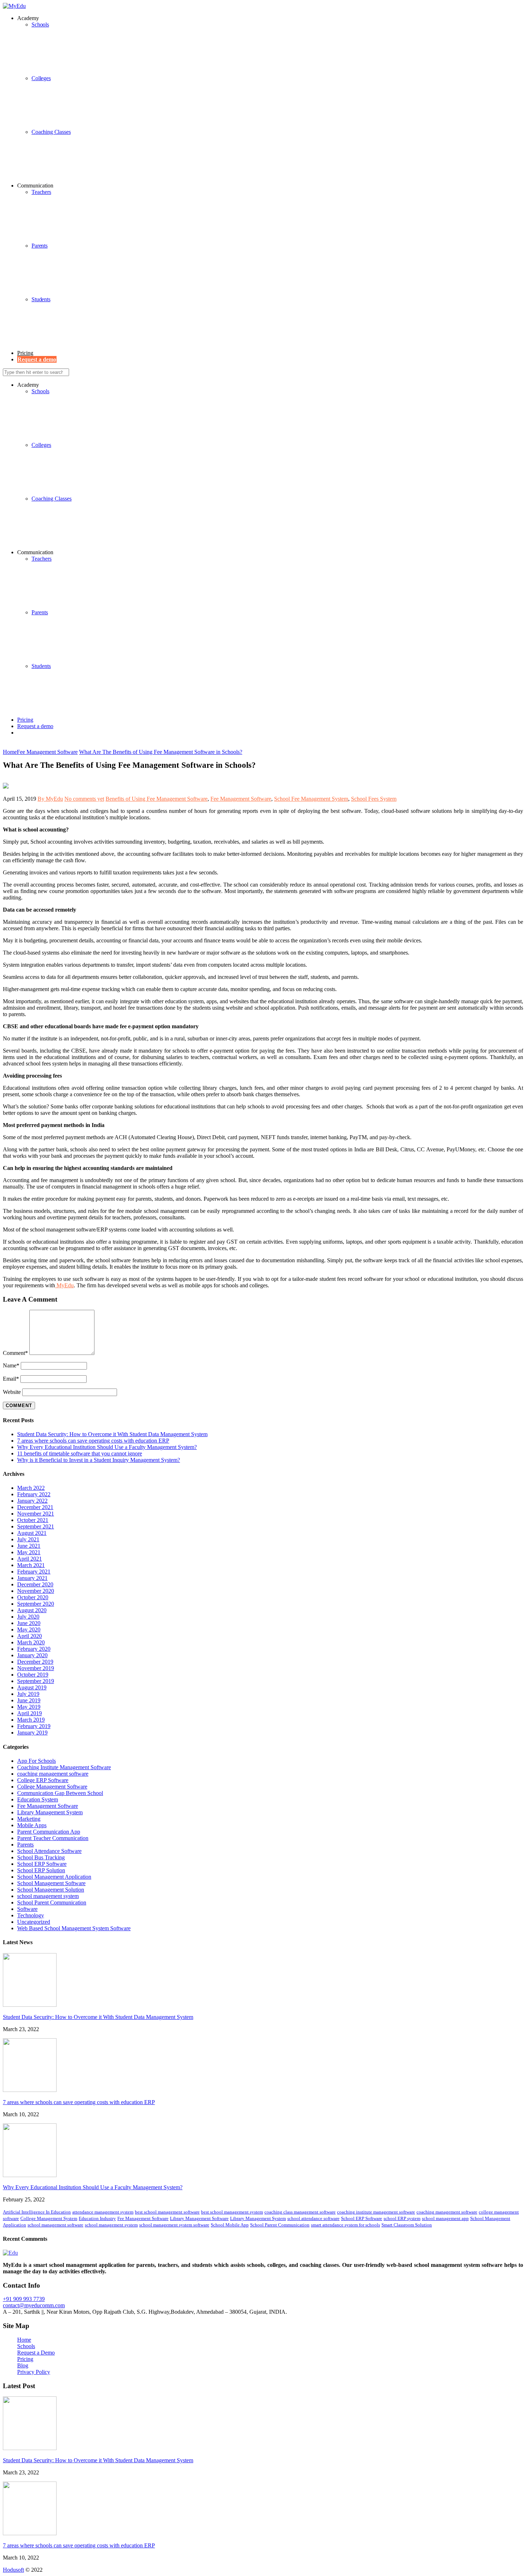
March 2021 (31, 1565)
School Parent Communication (52, 1902)
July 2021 (28, 1539)
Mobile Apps (32, 1825)
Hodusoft (13, 2570)
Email (11, 1379)
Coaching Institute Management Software (64, 1767)
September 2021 (36, 1526)
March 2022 (31, 1488)
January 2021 (32, 1578)
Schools (40, 391)
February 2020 (34, 1649)
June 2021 (29, 1546)
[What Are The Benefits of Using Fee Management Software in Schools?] (6, 787)
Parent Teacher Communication (53, 1838)
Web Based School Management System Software (74, 1928)
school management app (445, 2218)
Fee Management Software (241, 799)
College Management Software (52, 1787)
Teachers (41, 192)
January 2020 (32, 1655)
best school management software (167, 2212)
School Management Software (51, 1883)
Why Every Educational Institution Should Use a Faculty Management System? (107, 1447)
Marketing (29, 1819)
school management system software (174, 2225)
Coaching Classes (51, 132)
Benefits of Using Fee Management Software (157, 799)
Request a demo (35, 726)
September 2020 (36, 1604)
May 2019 (29, 1707)
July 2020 (28, 1617)
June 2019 (29, 1700)
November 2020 (36, 1591)
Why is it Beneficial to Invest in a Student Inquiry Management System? (99, 1460)
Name (11, 1365)
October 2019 (33, 1675)
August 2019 (32, 1687)
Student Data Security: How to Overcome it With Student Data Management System (112, 1434)
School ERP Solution (41, 1870)
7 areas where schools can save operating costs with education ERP (93, 1441)
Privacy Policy (34, 2372)
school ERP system (402, 2218)
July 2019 (28, 1694)
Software (27, 1909)
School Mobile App (230, 2225)
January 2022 (32, 1501)
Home (24, 2340)
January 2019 (32, 1733)
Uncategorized (34, 1922)
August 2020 (32, 1610)
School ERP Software (42, 1864)
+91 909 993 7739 (24, 2299)
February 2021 (34, 1572)
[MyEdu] (14, 6)
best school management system (232, 2212)
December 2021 (35, 1507)
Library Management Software (199, 2218)
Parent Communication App (49, 1832)
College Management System (49, 2218)
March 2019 (31, 1720)
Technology (31, 1915)
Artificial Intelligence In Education (37, 2212)
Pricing (25, 353)
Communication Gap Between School (60, 1793)
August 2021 (32, 1533)
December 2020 (35, 1584)
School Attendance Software (49, 1851)
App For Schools (36, 1761)
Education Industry (97, 2218)
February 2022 (34, 1494)
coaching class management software (300, 2212)
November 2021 (36, 1514)
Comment (15, 1353)
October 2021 (33, 1520)
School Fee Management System (311, 799)
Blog (23, 2365)
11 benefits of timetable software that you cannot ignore (80, 1453)
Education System (38, 1799)
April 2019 (30, 1713)
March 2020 (31, 1642)
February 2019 (34, 1726)
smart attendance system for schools (345, 2225)
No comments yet (84, 799)
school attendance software (313, 2218)
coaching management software (53, 1774)
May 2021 (29, 1552)
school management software (55, 2225)
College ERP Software (43, 1780)
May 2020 (29, 1629)
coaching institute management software (376, 2212)
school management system (48, 1896)
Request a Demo (36, 2353)
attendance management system (103, 2212)
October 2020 (33, 1597)
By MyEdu (50, 799)
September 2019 (36, 1681)
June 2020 (29, 1623)
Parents (40, 246)
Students (41, 299)
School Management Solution (51, 1890)
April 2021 (30, 1559)
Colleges (41, 78)
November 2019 (36, 1668)
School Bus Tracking (41, 1857)
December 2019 (35, 1662)
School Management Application (54, 1877)
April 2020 (30, 1636)
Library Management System (50, 1812)
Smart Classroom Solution (407, 2225)
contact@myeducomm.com (34, 2305)
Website (12, 1392)
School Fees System (374, 799)
